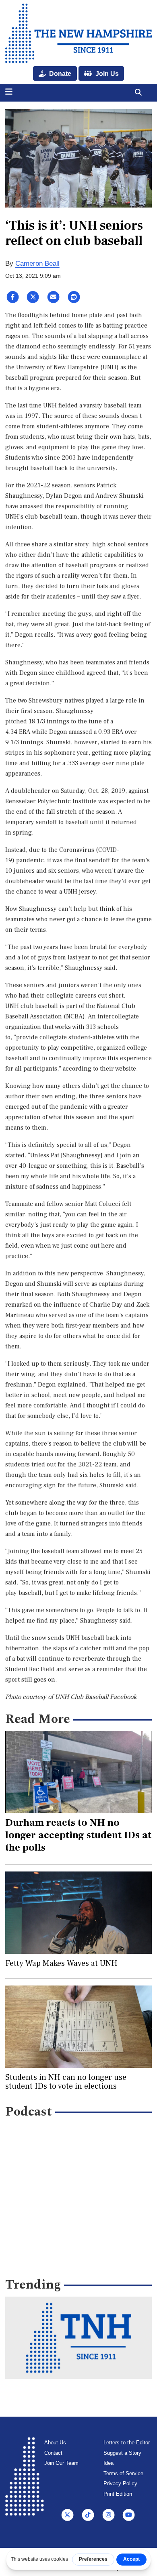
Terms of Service (123, 2473)
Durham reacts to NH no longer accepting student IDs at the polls (78, 1835)
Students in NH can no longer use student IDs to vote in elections (66, 2082)
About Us (55, 2443)
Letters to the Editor (127, 2443)
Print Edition (118, 2494)
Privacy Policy (120, 2483)
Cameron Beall (37, 264)
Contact (53, 2453)
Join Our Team (61, 2463)
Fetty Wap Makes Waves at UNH (61, 1963)
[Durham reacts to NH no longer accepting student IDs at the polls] (79, 1772)
